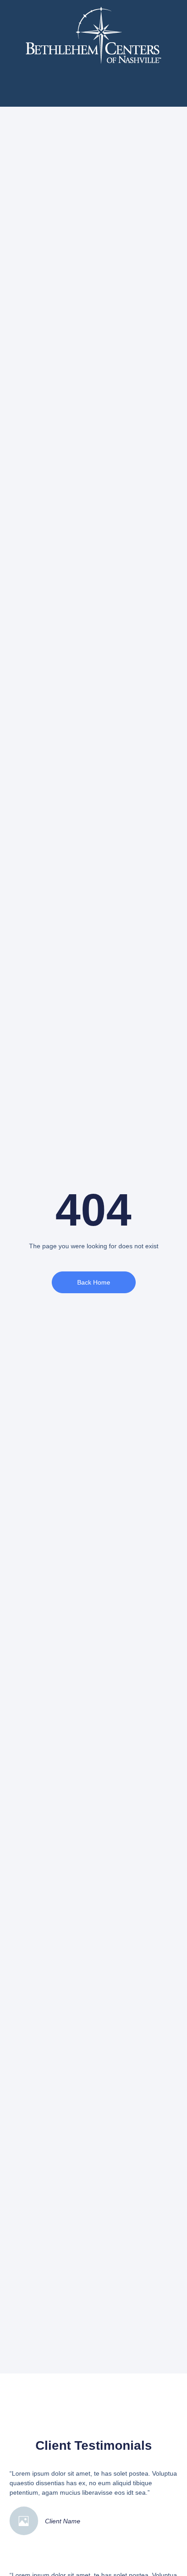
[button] (94, 86)
